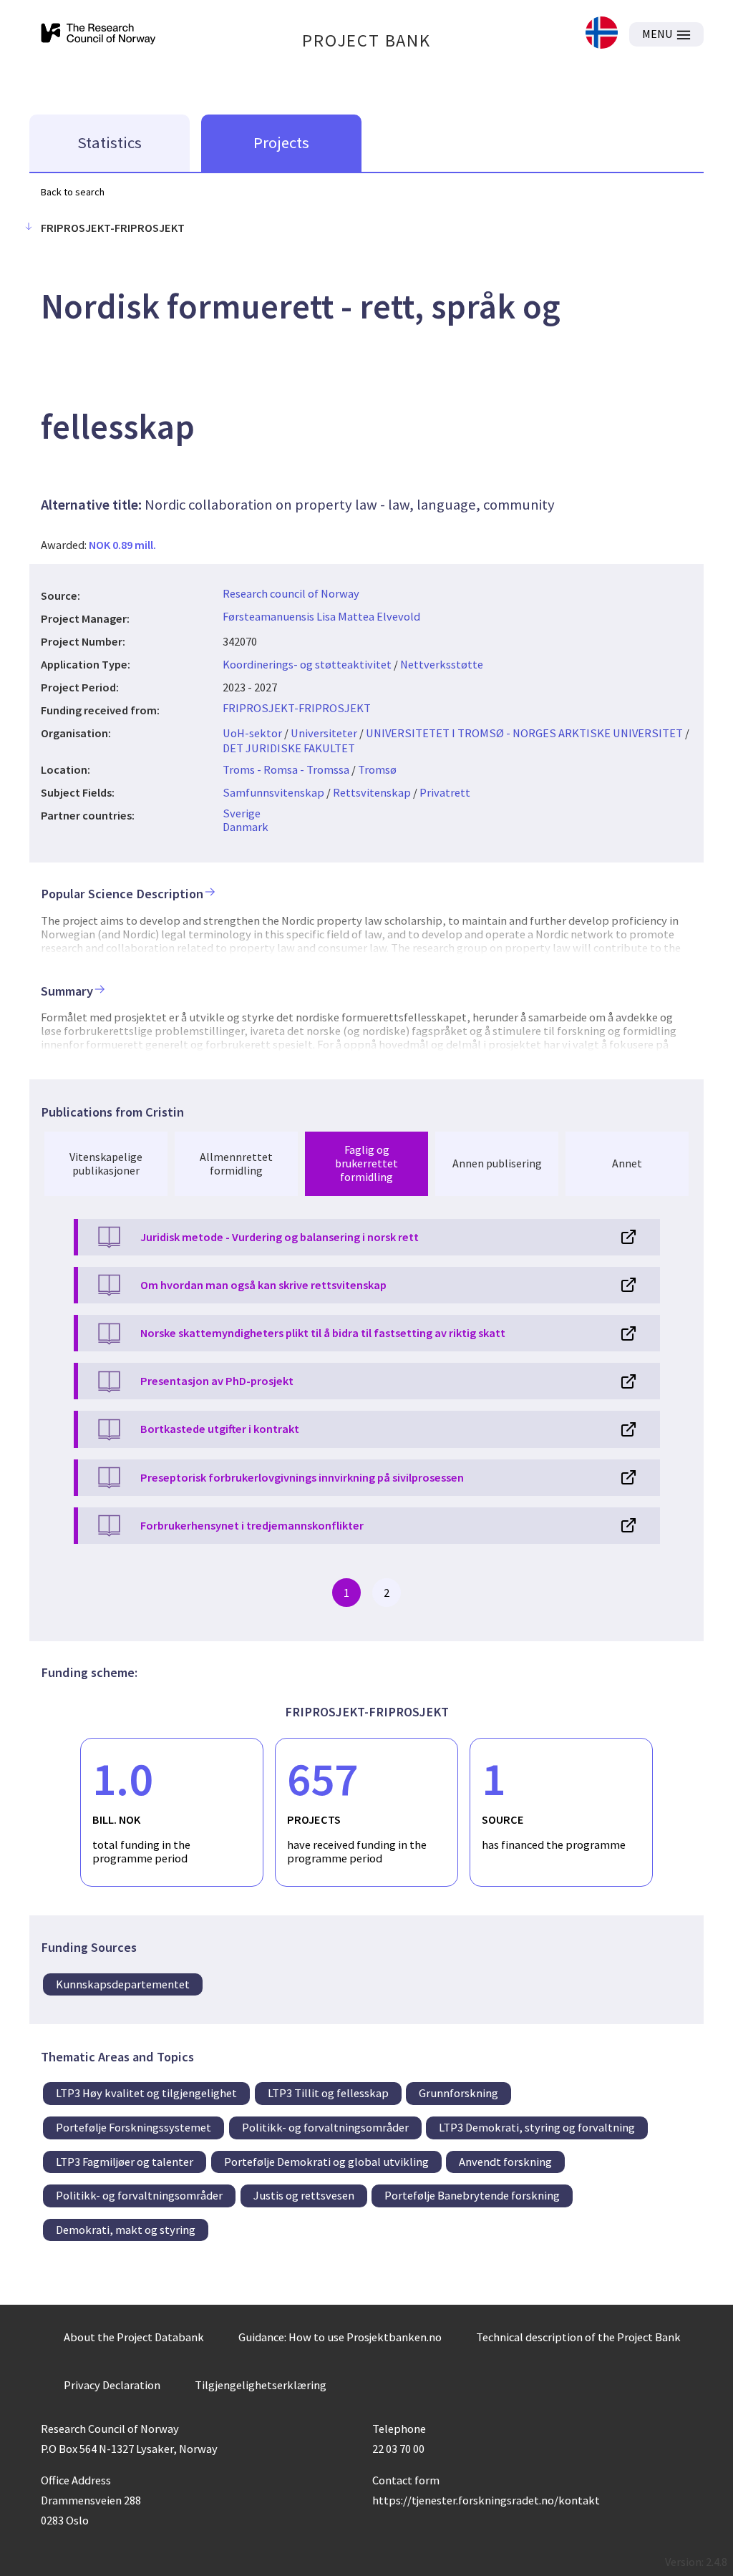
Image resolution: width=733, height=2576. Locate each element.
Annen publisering (497, 1163)
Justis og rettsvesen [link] (304, 2195)
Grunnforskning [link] (458, 2093)
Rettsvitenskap (372, 792)
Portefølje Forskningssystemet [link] (134, 2127)
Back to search (73, 192)
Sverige (242, 813)
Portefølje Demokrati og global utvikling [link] (326, 2162)
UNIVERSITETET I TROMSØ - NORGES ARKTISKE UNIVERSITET (524, 733)
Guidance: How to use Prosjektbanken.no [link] (340, 2337)
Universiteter (324, 733)
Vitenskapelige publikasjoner (106, 1163)
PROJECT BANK (366, 40)
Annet (627, 1163)
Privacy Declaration (112, 2385)
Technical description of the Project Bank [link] (578, 2337)
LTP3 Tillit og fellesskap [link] (328, 2093)
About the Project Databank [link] (134, 2337)
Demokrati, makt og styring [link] (126, 2230)
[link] (602, 34)
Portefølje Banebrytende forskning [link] (472, 2195)
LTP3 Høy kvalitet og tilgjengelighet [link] (146, 2093)
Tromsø (377, 769)
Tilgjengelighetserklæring (261, 2385)
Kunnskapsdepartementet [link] (123, 1984)
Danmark (246, 827)
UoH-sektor (252, 733)
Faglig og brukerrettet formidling (366, 1163)
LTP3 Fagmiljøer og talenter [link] (125, 2162)
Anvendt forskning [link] (505, 2162)
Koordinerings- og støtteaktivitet (307, 664)
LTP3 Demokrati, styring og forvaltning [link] (537, 2127)
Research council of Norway (291, 593)
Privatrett (445, 792)
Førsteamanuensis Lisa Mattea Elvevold (321, 616)
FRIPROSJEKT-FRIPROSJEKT (297, 708)
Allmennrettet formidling (236, 1163)
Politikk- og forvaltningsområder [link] (325, 2127)
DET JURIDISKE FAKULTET (289, 748)
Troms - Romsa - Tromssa (286, 769)
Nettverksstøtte (442, 664)
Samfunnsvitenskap (273, 792)
